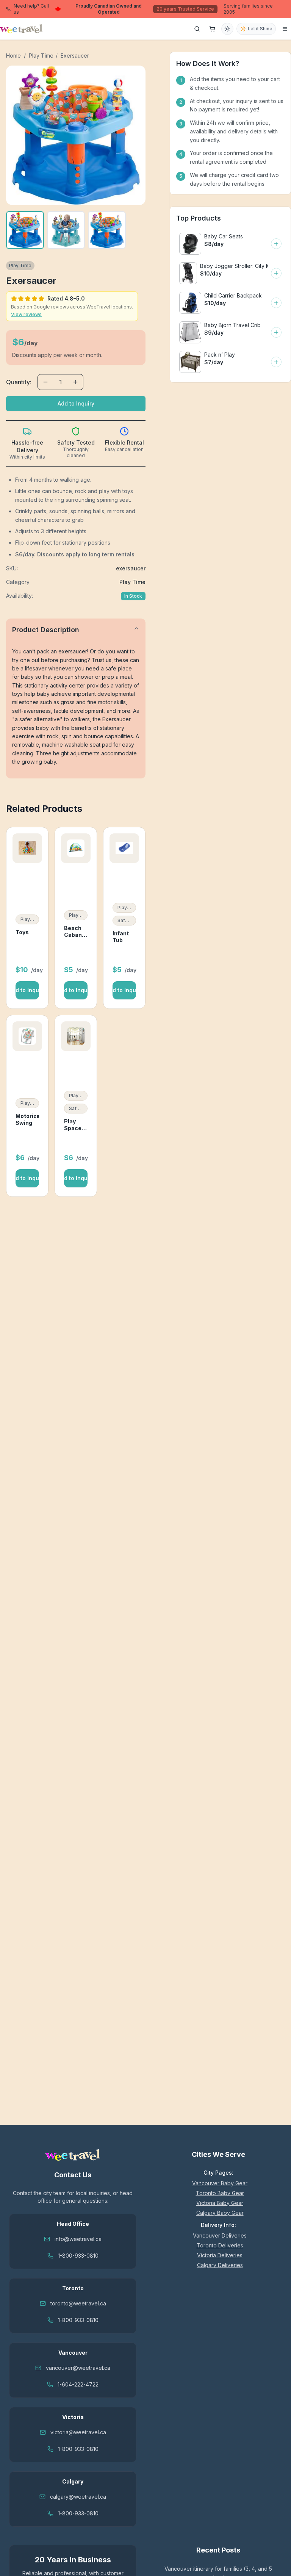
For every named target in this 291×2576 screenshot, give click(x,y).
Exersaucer (75, 56)
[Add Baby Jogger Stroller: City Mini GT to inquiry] (276, 273)
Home (13, 56)
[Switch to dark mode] (227, 29)
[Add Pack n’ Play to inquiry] (276, 362)
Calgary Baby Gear (220, 2213)
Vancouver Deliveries (220, 2235)
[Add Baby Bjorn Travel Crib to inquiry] (276, 332)
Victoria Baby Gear (220, 2203)
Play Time (41, 56)
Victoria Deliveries (220, 2255)
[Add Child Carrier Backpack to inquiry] (276, 303)
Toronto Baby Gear (220, 2193)
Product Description (46, 630)
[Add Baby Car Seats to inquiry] (276, 244)
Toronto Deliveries (220, 2245)
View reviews (26, 314)
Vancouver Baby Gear (220, 2183)
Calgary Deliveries (220, 2265)
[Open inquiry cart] (212, 29)
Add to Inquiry (76, 403)
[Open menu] (285, 29)
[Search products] (197, 29)
